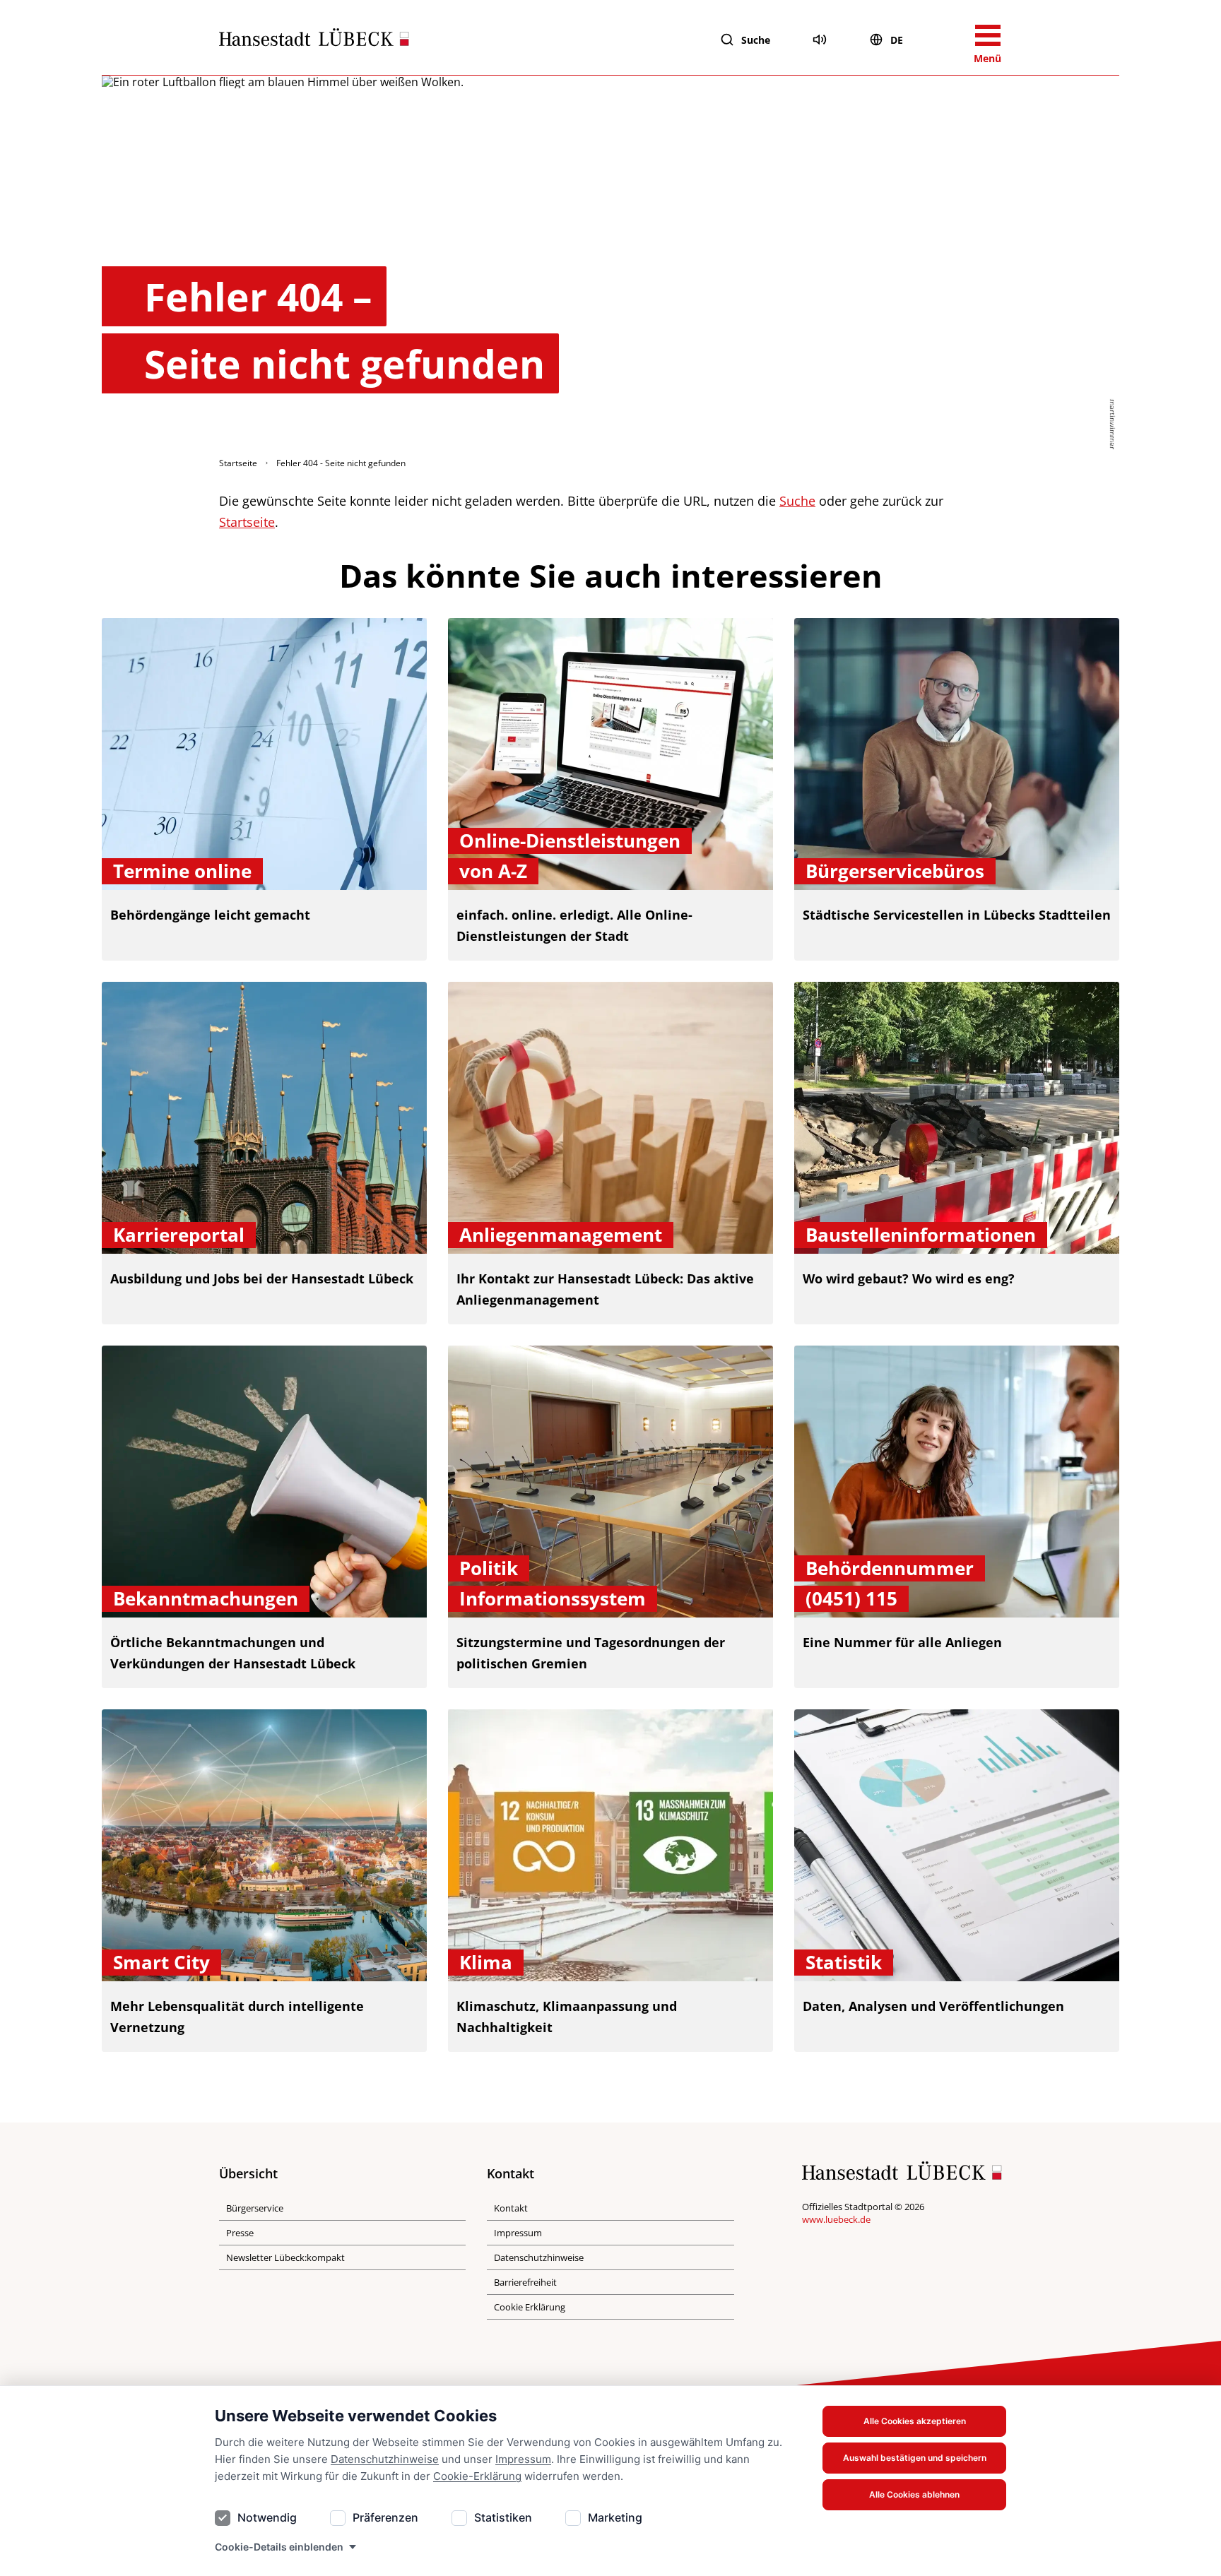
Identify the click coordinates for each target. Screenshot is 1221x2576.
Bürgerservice (255, 2208)
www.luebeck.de (836, 2219)
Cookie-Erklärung (477, 2476)
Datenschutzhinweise (385, 2459)
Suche (756, 40)
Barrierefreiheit (525, 2282)
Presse (240, 2233)
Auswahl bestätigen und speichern (915, 2458)
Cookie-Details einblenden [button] (279, 2547)
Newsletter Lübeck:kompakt (285, 2257)
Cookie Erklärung (530, 2307)
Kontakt (511, 2208)
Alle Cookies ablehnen (914, 2494)
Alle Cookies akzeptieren (915, 2421)
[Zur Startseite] (314, 40)
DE (897, 40)
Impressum (523, 2459)
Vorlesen (820, 40)
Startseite (238, 463)
